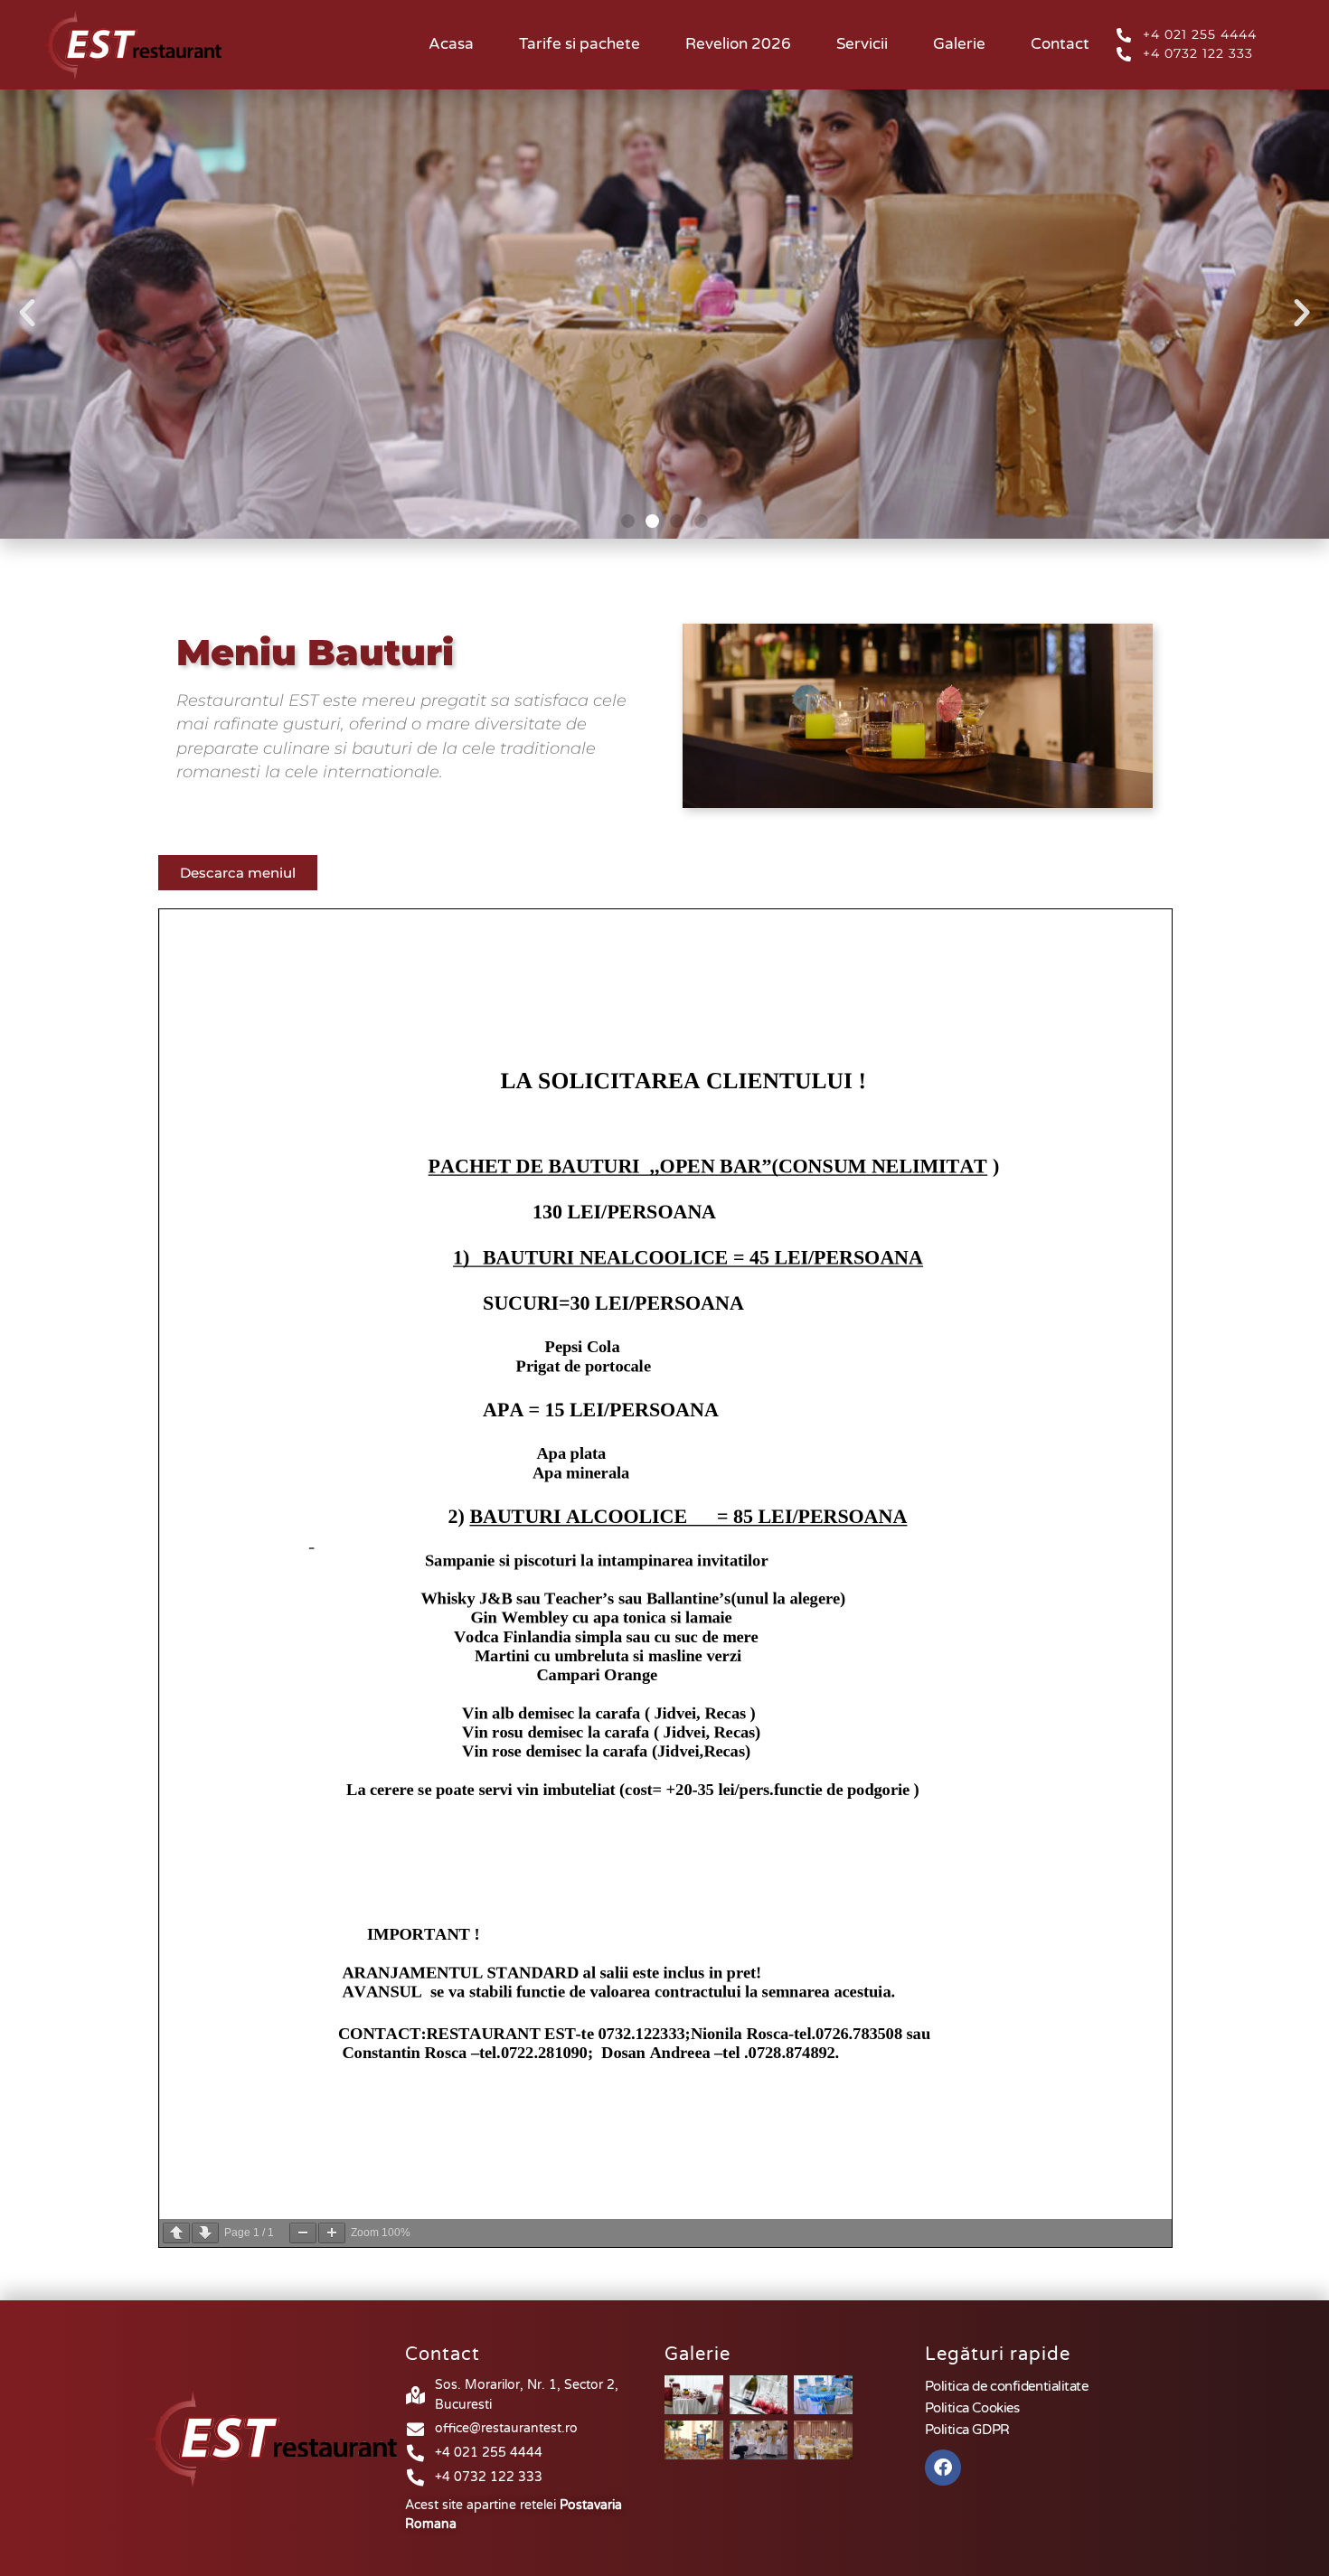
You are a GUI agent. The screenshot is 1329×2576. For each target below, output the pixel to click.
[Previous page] (176, 2233)
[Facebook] (943, 2468)
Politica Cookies (972, 2408)
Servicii (862, 44)
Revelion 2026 (738, 44)
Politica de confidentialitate (1007, 2386)
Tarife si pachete (580, 44)
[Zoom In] (332, 2233)
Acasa (451, 44)
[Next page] (205, 2233)
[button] (27, 313)
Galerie (959, 44)
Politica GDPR (967, 2430)
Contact (1060, 44)
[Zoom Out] (303, 2233)
